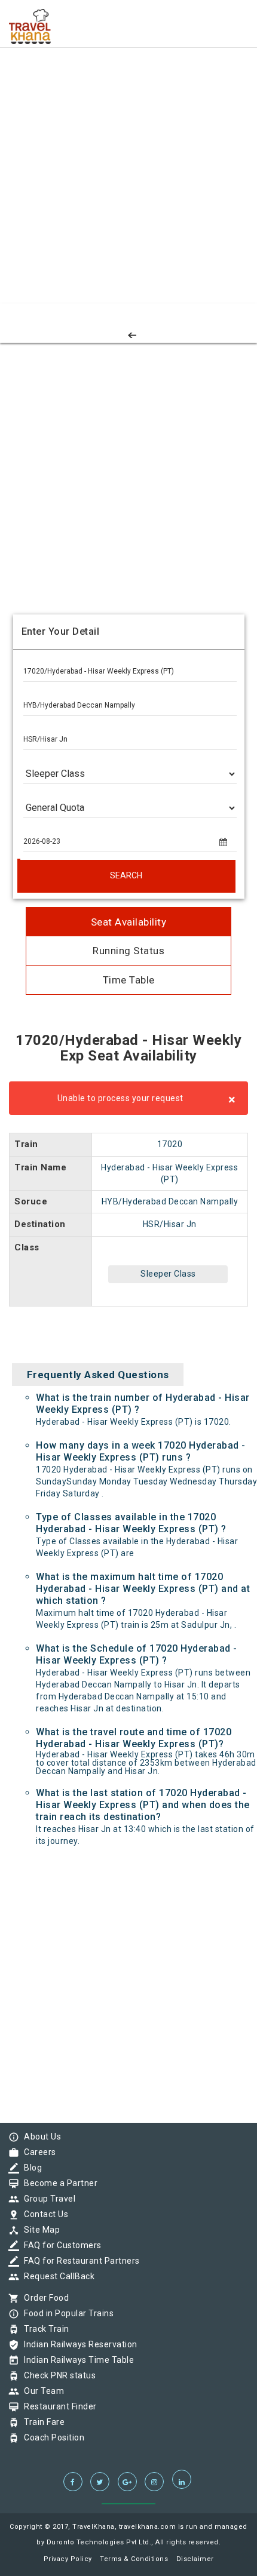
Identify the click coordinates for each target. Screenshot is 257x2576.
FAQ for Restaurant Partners (79, 2261)
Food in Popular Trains (66, 2313)
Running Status (128, 951)
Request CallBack (56, 2276)
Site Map (39, 2230)
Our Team (41, 2391)
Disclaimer (195, 2559)
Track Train (44, 2329)
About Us (39, 2137)
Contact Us (43, 2214)
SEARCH (126, 875)
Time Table (129, 980)
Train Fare (41, 2422)
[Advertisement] (128, 128)
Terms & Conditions (134, 2559)
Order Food (43, 2298)
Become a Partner (58, 2183)
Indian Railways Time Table (76, 2360)
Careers (37, 2152)
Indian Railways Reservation (78, 2344)
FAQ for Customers (60, 2245)
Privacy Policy (68, 2559)
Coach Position (51, 2437)
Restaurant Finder (57, 2406)
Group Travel (47, 2199)
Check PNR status (57, 2375)
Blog (30, 2168)
